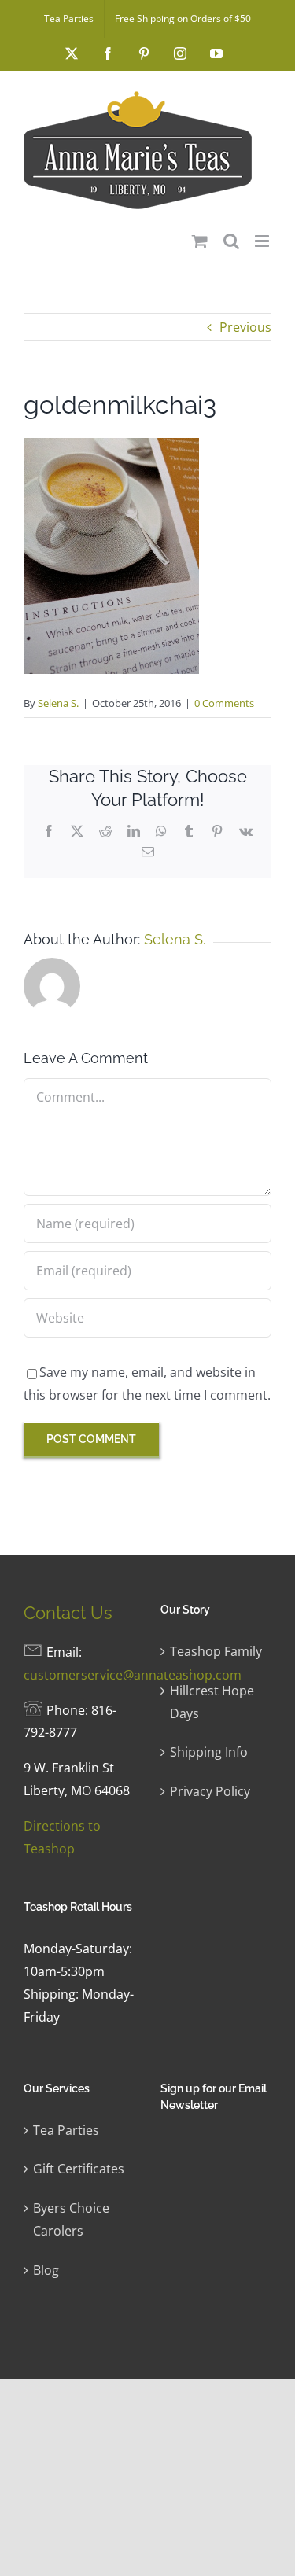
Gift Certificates (79, 2169)
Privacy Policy (210, 1791)
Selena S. (58, 703)
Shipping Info (209, 1752)
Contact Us (68, 1613)
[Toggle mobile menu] (263, 241)
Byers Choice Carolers (71, 2219)
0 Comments (224, 703)
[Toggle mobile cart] (200, 241)
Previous (245, 327)
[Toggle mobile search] (231, 241)
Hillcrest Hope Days (212, 1702)
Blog (46, 2270)
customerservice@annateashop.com (133, 1675)
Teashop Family (216, 1651)
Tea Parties (66, 2130)
